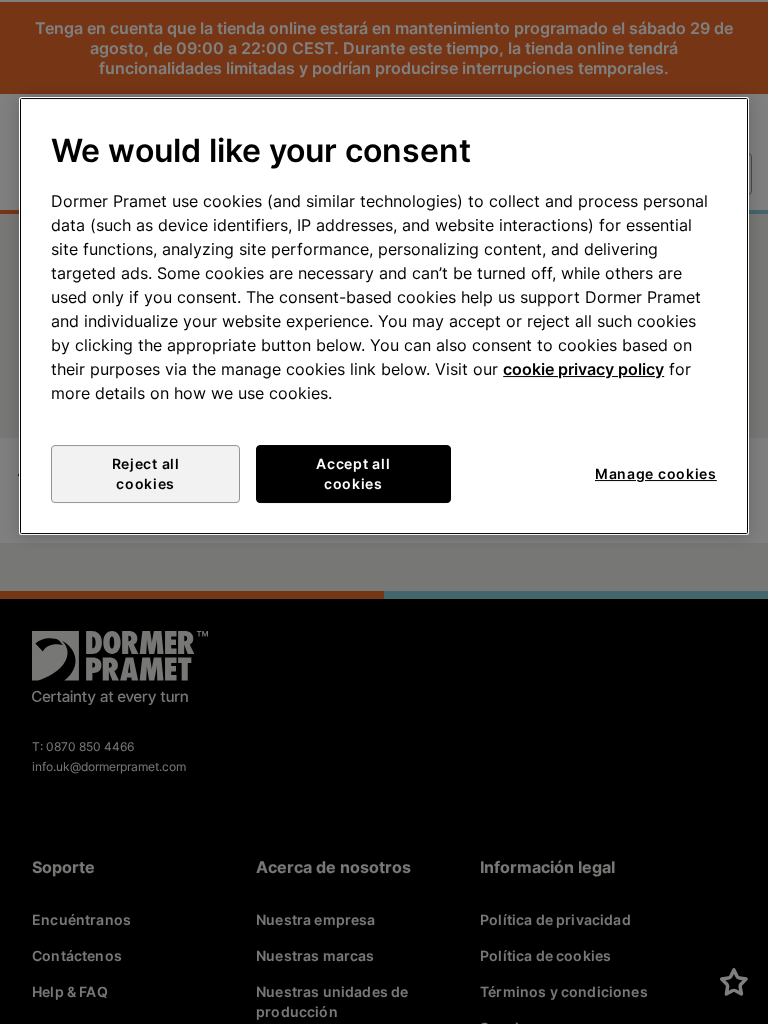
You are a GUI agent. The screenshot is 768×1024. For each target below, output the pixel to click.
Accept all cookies (353, 473)
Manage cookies (656, 473)
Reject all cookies (146, 473)
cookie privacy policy (583, 369)
